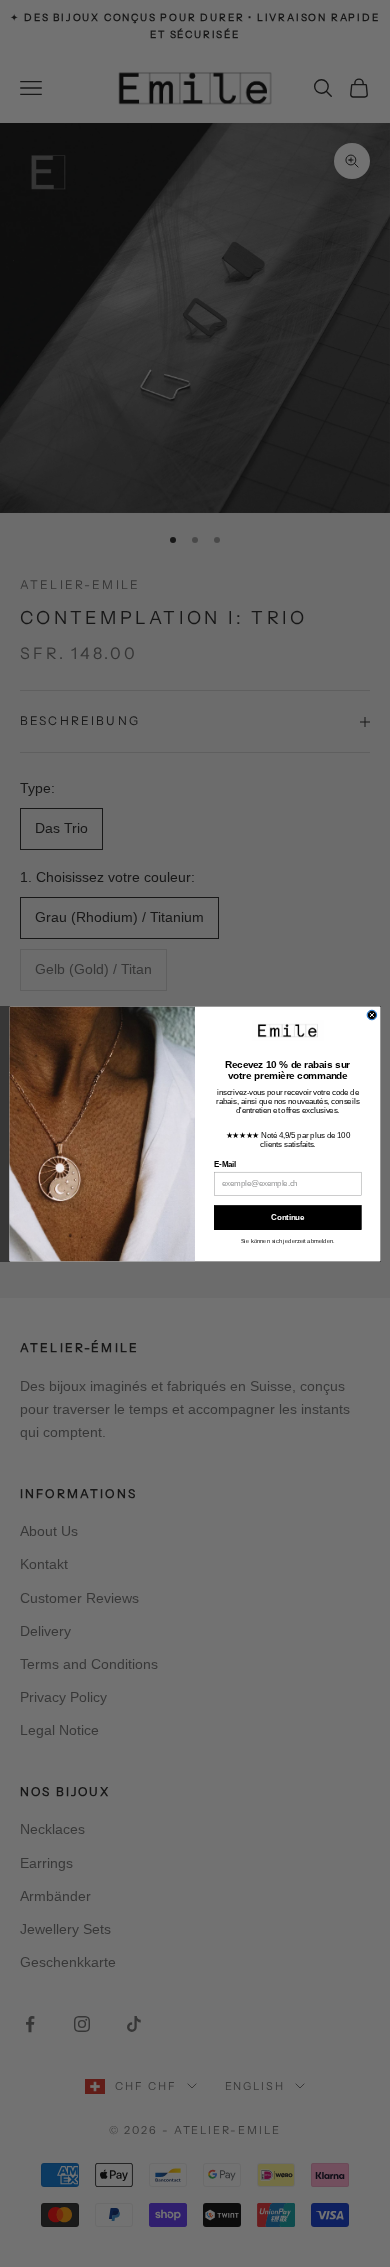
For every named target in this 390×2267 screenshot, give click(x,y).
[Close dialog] (372, 1015)
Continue (287, 1217)
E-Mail (225, 1164)
